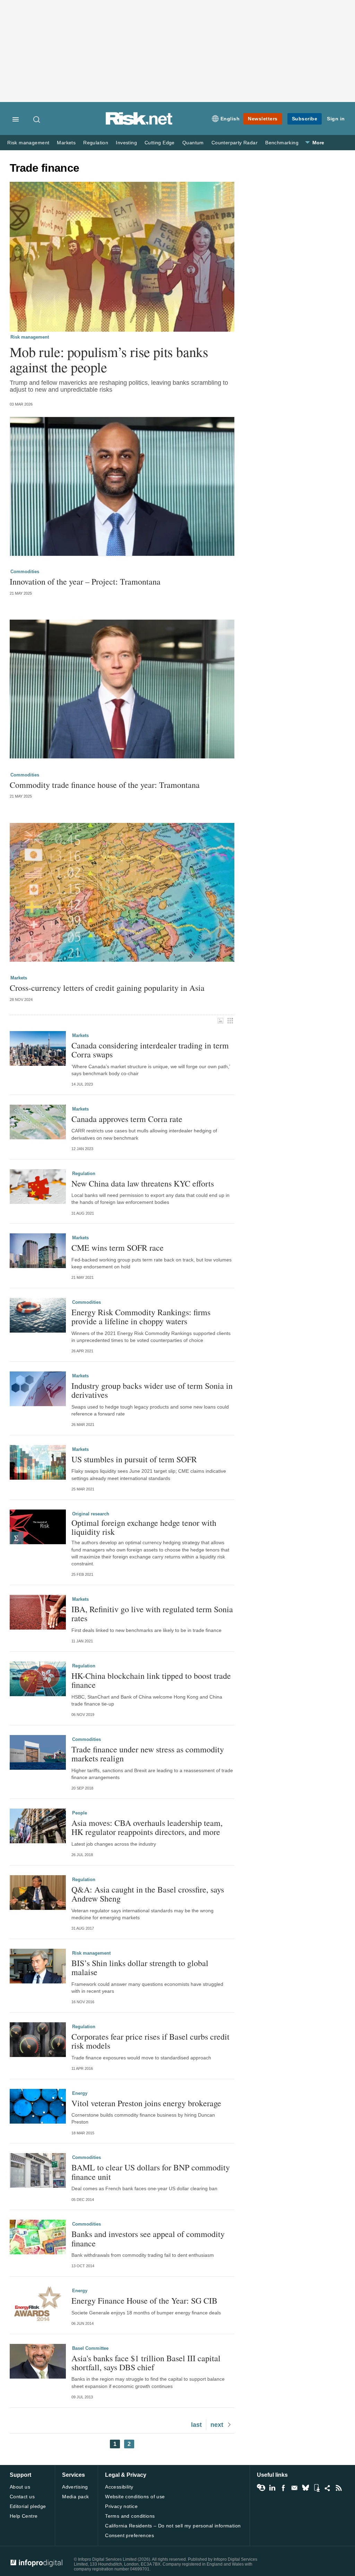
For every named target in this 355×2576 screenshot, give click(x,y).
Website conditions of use (135, 2497)
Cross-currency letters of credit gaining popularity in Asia (107, 988)
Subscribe (305, 119)
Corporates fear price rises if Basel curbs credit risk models (150, 2041)
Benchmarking (282, 143)
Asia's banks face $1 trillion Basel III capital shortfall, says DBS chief (146, 2363)
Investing (126, 143)
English (230, 119)
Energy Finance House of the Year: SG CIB (144, 2301)
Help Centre (24, 2516)
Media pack (75, 2497)
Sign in (336, 119)
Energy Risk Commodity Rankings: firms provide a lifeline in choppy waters (141, 1317)
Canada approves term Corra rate (127, 1119)
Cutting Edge (160, 143)
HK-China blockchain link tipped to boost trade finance (151, 1680)
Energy (80, 2093)
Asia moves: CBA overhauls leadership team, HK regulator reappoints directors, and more (147, 1827)
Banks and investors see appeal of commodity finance (148, 2239)
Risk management (28, 143)
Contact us (22, 2497)
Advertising (75, 2487)
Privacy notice (121, 2506)
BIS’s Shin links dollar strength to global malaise (140, 1968)
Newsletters (263, 119)
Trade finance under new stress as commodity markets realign (148, 1754)
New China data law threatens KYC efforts (143, 1183)
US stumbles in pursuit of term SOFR (134, 1459)
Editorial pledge (28, 2506)
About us (20, 2487)
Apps (317, 2488)
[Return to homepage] (139, 124)
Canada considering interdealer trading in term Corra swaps (150, 1050)
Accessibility (119, 2487)
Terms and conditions (130, 2516)
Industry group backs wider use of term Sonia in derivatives (152, 1390)
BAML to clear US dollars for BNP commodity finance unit (151, 2172)
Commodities (25, 572)
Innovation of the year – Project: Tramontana (85, 581)
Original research (91, 1514)
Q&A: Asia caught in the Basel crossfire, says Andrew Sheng (148, 1894)
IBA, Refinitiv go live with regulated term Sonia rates (152, 1614)
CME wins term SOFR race (118, 1248)
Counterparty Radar (235, 143)
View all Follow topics (261, 2488)
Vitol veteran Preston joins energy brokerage (146, 2103)
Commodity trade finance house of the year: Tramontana (105, 785)
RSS (339, 2488)
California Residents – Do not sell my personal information (173, 2526)
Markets (66, 143)
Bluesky (305, 2488)
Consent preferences (129, 2535)
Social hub (328, 2488)
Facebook (283, 2488)
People (80, 1813)
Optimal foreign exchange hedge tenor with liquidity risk (144, 1527)
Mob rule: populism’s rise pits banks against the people (109, 359)
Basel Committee (90, 2348)
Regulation (96, 143)
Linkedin (272, 2488)
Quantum (193, 143)
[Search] (37, 119)
